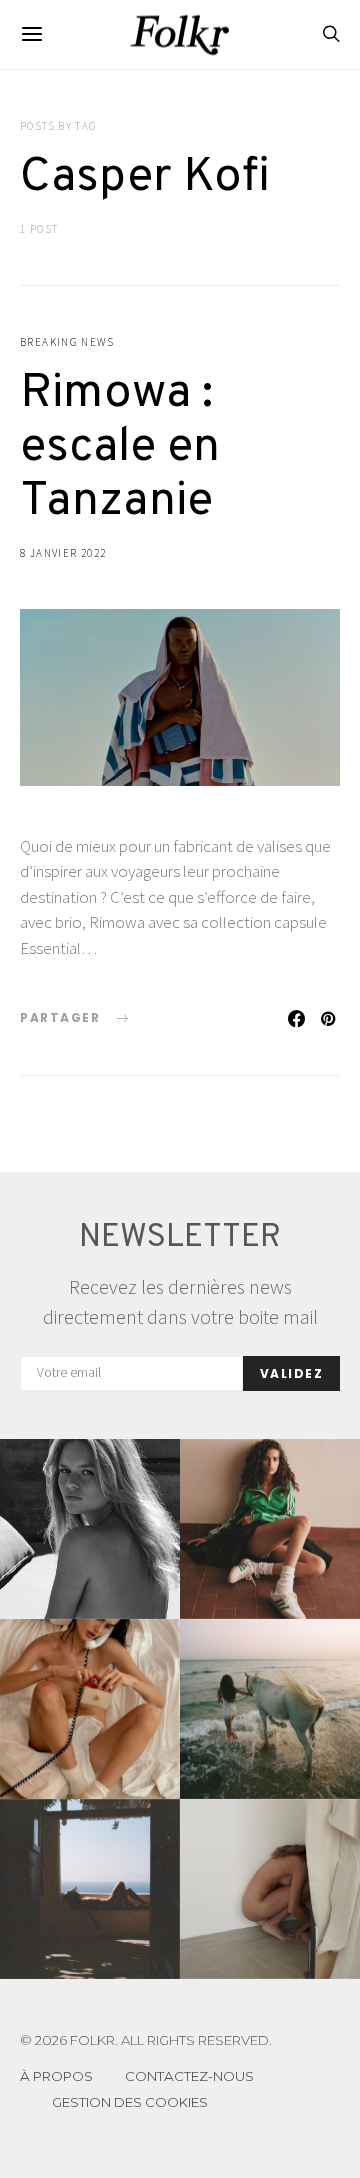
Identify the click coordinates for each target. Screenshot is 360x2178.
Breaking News (67, 342)
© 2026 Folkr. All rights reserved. (146, 2040)
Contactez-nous (189, 2076)
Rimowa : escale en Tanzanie (120, 448)
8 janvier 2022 (63, 553)
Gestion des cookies (130, 2102)
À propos (56, 2076)
